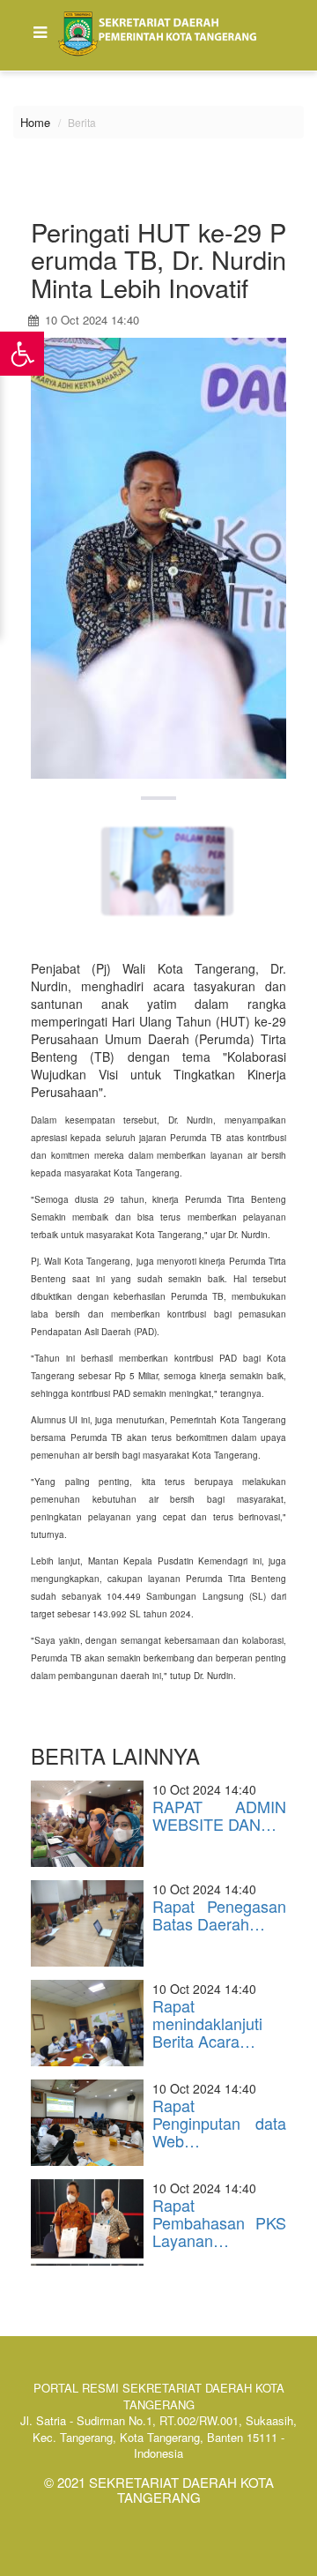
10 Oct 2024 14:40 (90, 320)
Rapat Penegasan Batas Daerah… (219, 1915)
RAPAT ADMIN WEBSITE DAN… (219, 1815)
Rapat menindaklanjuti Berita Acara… (207, 2023)
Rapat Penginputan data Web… (219, 2123)
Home (35, 122)
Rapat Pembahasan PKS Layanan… (219, 2222)
